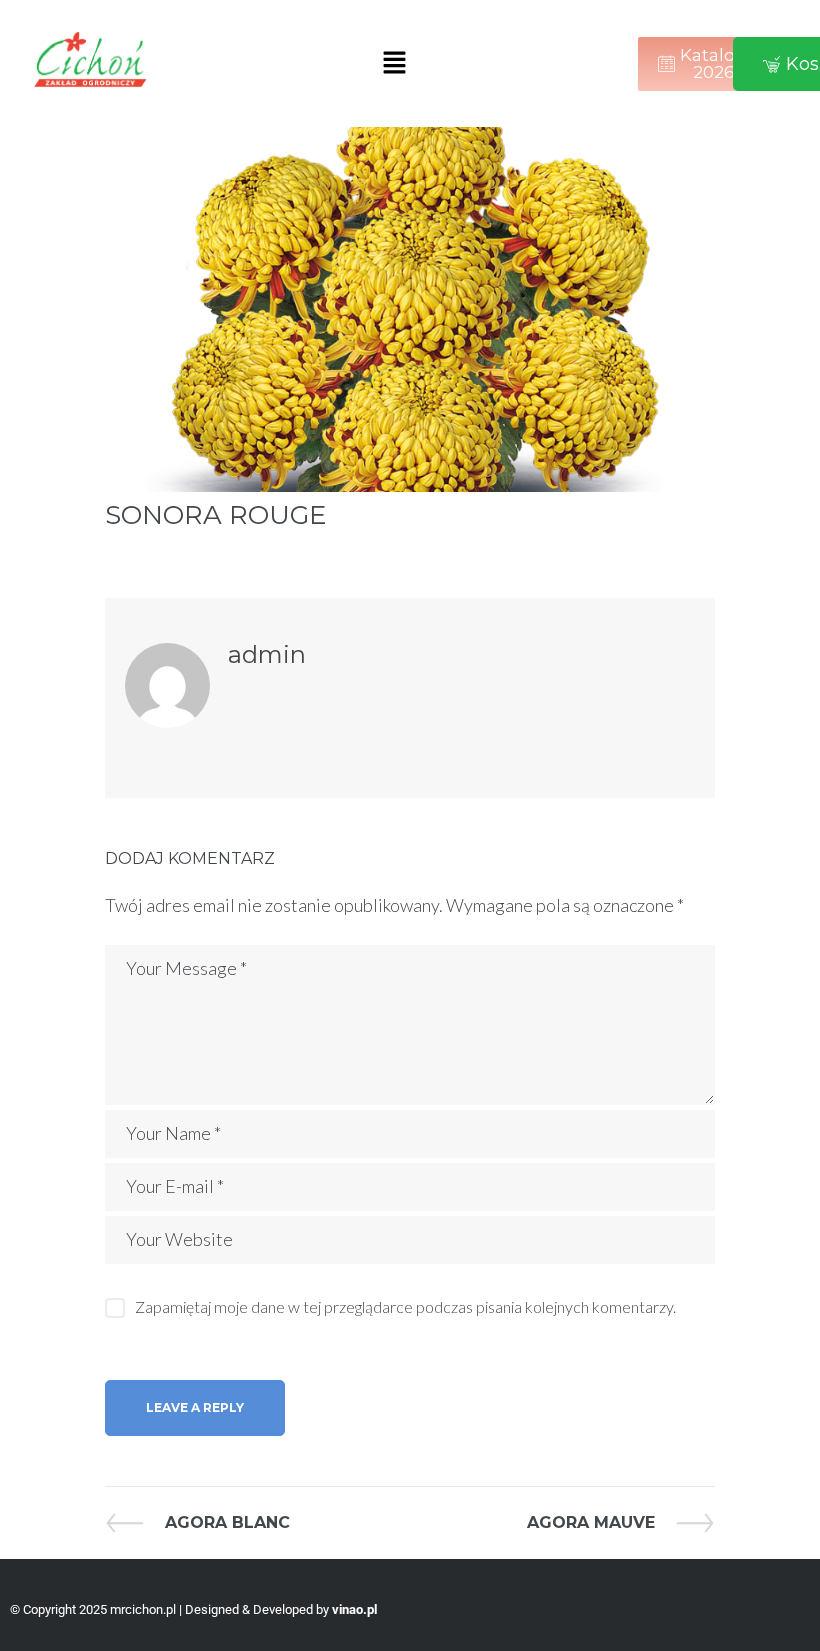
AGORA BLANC (227, 1522)
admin (267, 654)
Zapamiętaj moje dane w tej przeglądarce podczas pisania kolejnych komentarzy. (405, 1306)
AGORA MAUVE (591, 1522)
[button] (394, 63)
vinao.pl (354, 1609)
